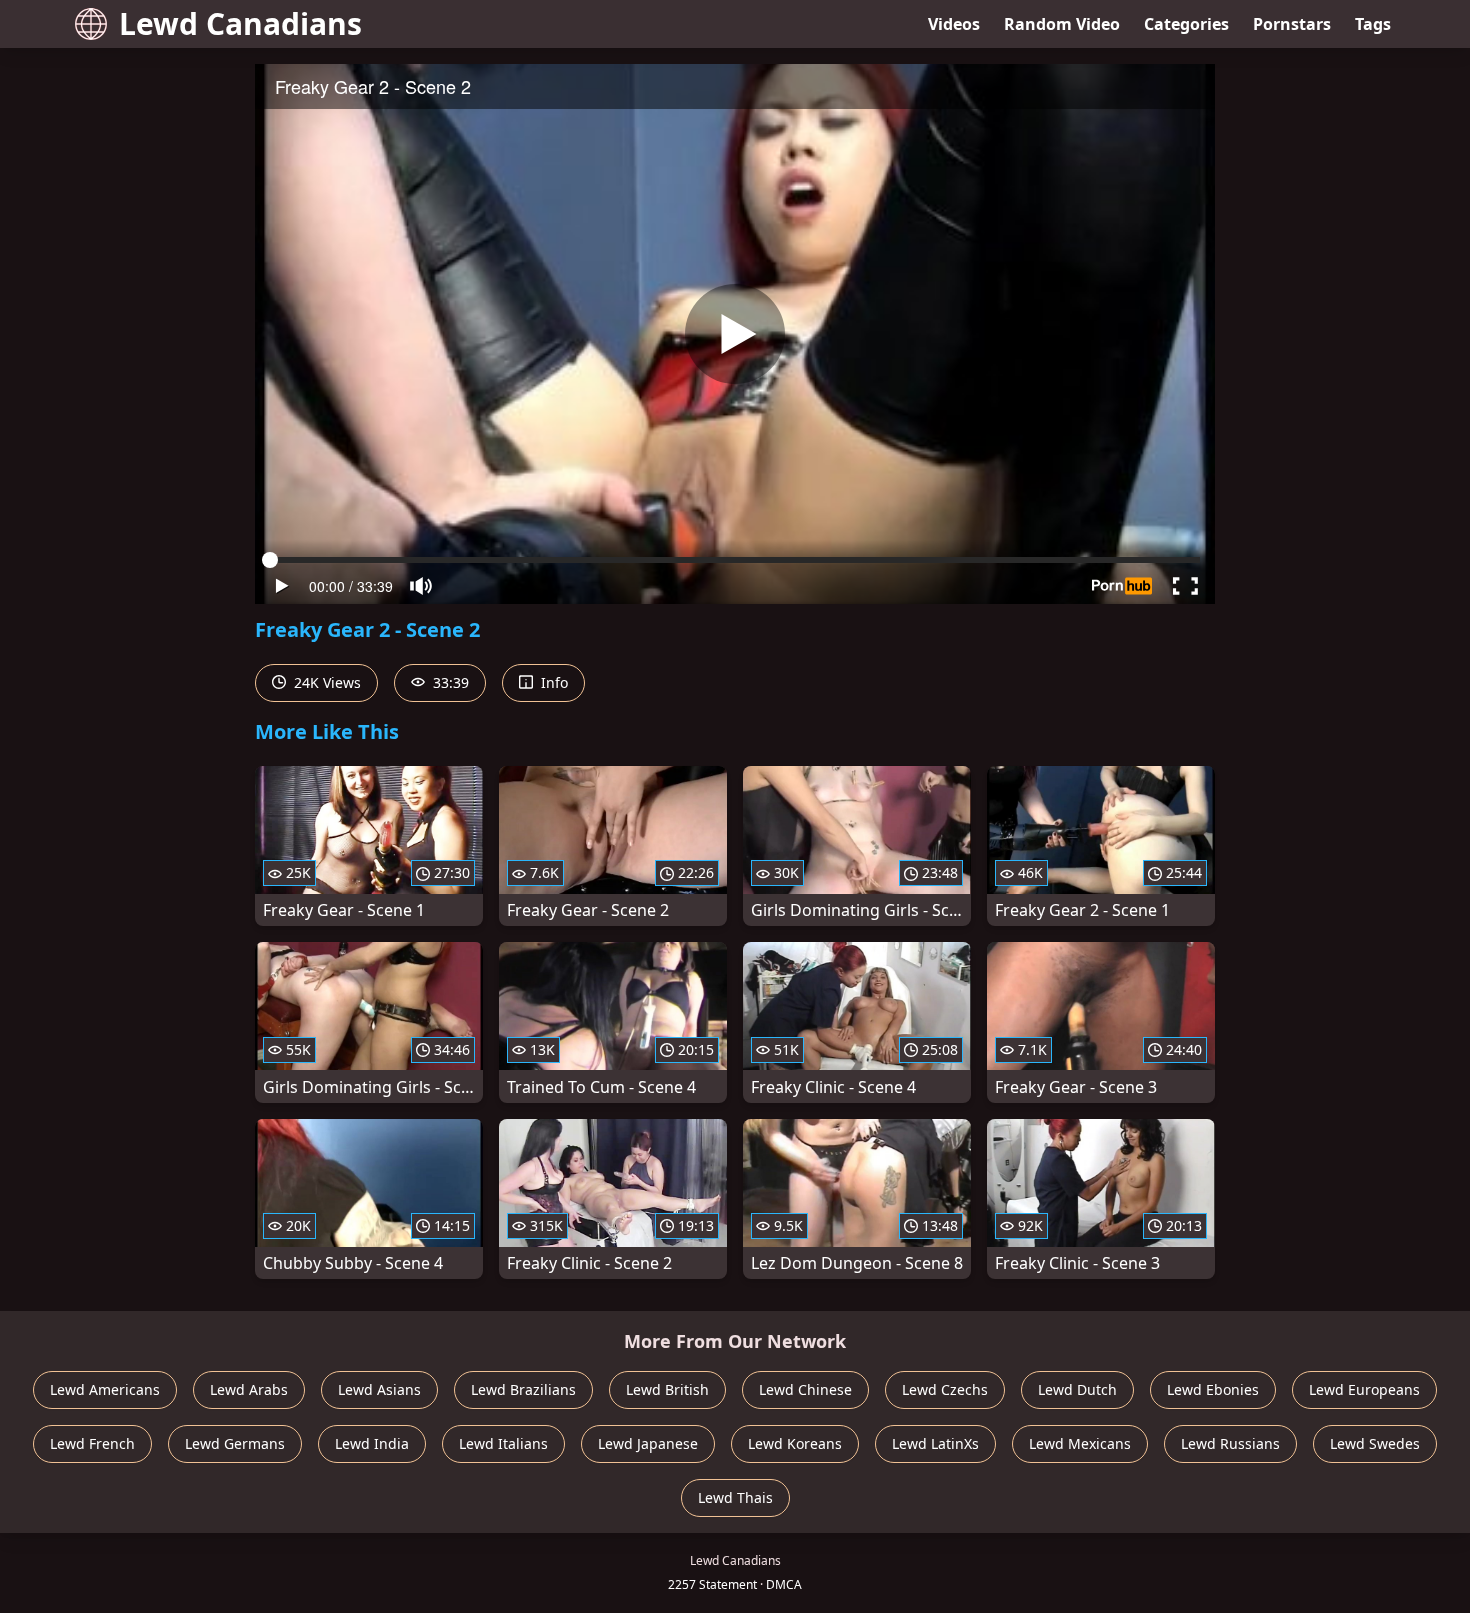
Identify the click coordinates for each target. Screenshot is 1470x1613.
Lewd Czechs (945, 1389)
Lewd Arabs (249, 1389)
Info (552, 682)
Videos (954, 24)
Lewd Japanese (648, 1443)
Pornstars (1292, 24)
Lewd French (92, 1443)
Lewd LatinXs (935, 1443)
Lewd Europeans (1364, 1389)
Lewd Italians (503, 1443)
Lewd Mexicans (1080, 1443)
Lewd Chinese (805, 1389)
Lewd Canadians (240, 23)
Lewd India (372, 1443)
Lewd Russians (1230, 1443)
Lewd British (667, 1389)
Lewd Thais (735, 1497)
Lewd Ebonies (1213, 1389)
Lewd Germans (235, 1443)
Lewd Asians (379, 1389)
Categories (1186, 24)
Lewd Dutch (1077, 1389)
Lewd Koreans (795, 1443)
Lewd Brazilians (523, 1389)
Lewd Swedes (1375, 1443)
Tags (1373, 24)
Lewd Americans (105, 1389)
